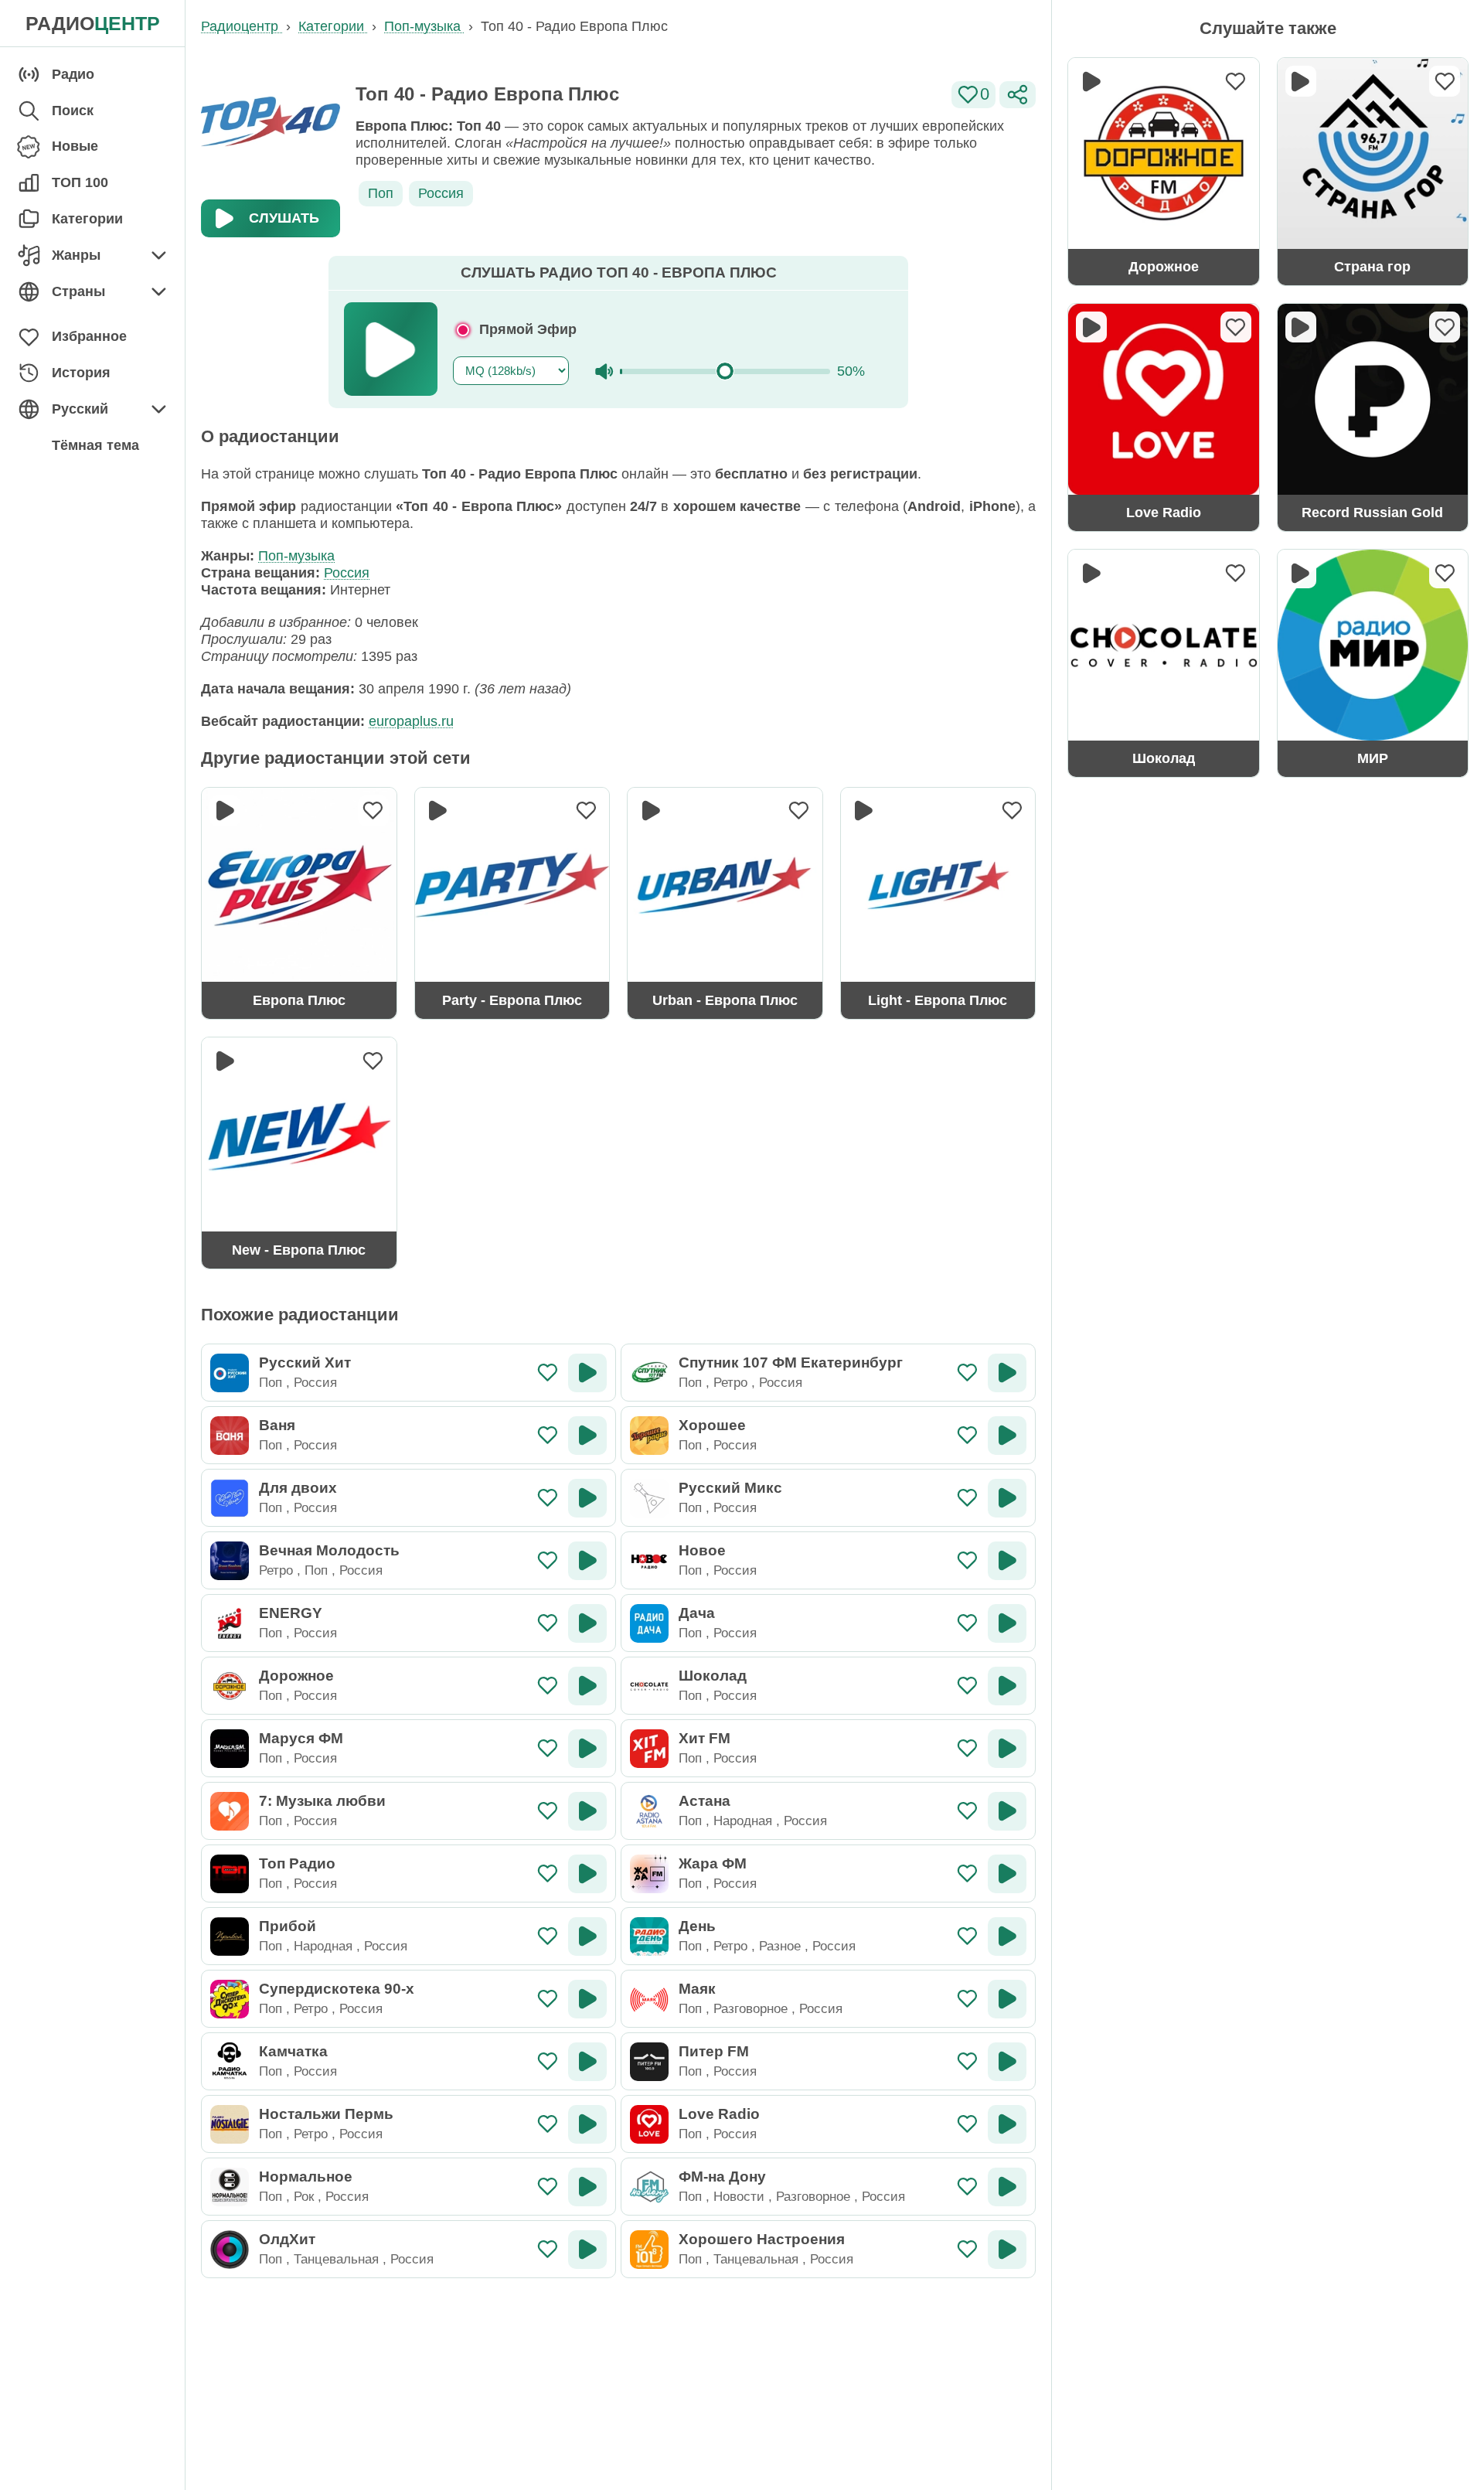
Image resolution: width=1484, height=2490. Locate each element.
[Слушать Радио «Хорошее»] (1007, 1436)
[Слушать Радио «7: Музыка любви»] (587, 1811)
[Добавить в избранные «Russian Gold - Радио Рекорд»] (1445, 327)
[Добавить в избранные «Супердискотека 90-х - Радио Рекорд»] (548, 1999)
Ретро (730, 1382)
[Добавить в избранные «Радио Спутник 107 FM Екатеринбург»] (967, 1373)
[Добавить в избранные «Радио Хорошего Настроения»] (967, 2249)
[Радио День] (649, 1936)
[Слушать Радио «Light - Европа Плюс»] (864, 811)
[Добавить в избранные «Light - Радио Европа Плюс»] (1012, 811)
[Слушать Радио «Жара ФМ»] (1007, 1874)
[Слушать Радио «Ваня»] (587, 1436)
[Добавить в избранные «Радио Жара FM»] (967, 1873)
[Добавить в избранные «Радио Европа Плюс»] (373, 811)
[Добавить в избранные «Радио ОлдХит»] (548, 2249)
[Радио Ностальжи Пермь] (230, 2124)
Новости (739, 2196)
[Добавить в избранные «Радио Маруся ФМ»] (548, 1748)
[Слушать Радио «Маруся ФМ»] (587, 1749)
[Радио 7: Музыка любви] (230, 1811)
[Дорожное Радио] (230, 1686)
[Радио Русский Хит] (230, 1373)
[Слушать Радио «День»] (1007, 1936)
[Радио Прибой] (230, 1936)
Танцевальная (336, 2259)
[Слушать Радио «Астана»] (1007, 1811)
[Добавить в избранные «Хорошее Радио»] (967, 1435)
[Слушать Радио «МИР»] (1301, 573)
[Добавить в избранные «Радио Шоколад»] (967, 1686)
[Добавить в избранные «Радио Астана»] (967, 1811)
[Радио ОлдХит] (230, 2250)
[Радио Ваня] (230, 1436)
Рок (304, 2196)
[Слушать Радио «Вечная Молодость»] (587, 1561)
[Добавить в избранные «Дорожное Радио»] (548, 1686)
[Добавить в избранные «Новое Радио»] (967, 1560)
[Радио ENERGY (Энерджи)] (230, 1623)
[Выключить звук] (604, 371)
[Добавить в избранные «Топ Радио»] (548, 1873)
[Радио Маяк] (649, 1999)
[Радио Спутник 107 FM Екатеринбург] (649, 1373)
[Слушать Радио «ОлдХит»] (587, 2250)
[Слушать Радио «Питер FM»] (1007, 2062)
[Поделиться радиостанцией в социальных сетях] (1018, 95)
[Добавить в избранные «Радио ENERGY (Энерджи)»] (548, 1623)
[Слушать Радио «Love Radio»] (1007, 2124)
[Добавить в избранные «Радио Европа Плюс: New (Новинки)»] (373, 1061)
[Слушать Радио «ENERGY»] (587, 1623)
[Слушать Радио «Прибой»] (587, 1936)
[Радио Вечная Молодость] (230, 1561)
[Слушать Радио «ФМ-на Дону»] (1007, 2187)
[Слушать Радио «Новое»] (1007, 1561)
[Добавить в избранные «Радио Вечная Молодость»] (548, 1560)
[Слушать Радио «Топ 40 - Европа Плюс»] (391, 349)
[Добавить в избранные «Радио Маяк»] (967, 1999)
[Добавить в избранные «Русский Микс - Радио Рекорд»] (967, 1498)
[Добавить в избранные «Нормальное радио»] (548, 2187)
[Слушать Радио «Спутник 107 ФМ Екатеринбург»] (1007, 1373)
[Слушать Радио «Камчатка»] (587, 2062)
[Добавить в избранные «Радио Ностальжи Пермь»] (548, 2124)
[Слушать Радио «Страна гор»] (1301, 81)
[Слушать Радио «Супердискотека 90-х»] (587, 1999)
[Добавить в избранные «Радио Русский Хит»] (548, 1373)
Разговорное (751, 2008)
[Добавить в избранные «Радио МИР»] (1445, 573)
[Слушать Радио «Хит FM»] (1007, 1749)
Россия (441, 193)
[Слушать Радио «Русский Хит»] (587, 1373)
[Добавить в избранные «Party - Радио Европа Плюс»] (586, 811)
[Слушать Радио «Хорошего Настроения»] (1007, 2250)
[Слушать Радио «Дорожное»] (587, 1686)
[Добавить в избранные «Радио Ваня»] (548, 1435)
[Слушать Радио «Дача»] (1007, 1623)
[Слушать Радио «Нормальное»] (587, 2187)
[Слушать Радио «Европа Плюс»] (225, 811)
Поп (381, 193)
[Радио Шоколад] (649, 1686)
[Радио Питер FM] (649, 2062)
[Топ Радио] (230, 1874)
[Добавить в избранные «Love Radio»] (967, 2124)
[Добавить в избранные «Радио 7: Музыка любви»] (548, 1811)
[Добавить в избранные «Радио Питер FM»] (967, 2061)
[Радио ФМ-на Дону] (649, 2187)
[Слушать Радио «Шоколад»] (1007, 1686)
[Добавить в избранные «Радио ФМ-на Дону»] (967, 2187)
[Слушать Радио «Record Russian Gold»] (1301, 327)
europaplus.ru (411, 721)
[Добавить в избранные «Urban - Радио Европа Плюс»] (799, 811)
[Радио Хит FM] (649, 1749)
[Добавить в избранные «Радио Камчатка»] (548, 2061)
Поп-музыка (296, 556)
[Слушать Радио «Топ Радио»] (587, 1874)
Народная (743, 1821)
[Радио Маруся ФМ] (230, 1749)
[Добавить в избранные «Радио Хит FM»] (967, 1748)
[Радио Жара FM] (649, 1874)
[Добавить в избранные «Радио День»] (967, 1936)
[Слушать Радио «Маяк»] (1007, 1999)
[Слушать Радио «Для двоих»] (587, 1498)
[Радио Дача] (649, 1623)
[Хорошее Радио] (649, 1436)
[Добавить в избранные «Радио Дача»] (967, 1623)
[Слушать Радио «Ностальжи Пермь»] (587, 2124)
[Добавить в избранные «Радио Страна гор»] (1445, 81)
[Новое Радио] (649, 1561)
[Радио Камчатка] (230, 2062)
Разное (780, 1946)
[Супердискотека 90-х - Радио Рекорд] (230, 1999)
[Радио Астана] (649, 1811)
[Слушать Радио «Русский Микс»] (1007, 1498)
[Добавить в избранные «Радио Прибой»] (548, 1936)
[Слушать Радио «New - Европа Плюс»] (225, 1061)
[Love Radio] (649, 2124)
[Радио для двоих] (230, 1498)
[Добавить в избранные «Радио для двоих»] (548, 1498)
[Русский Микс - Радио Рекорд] (649, 1498)
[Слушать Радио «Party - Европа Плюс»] (438, 811)
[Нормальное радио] (230, 2187)
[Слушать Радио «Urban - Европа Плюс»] (651, 811)
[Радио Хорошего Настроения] (649, 2250)
